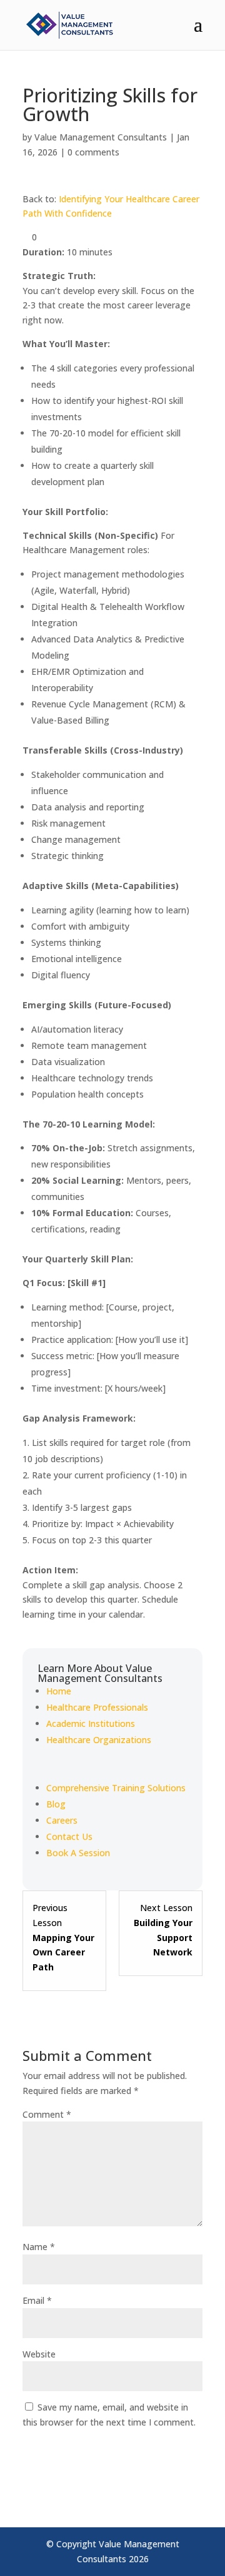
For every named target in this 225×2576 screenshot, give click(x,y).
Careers (62, 1820)
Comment (47, 2114)
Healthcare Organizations (99, 1740)
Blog (56, 1804)
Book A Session (78, 1853)
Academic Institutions (91, 1723)
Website (39, 2354)
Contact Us (69, 1836)
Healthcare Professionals (97, 1707)
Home (59, 1691)
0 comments (93, 152)
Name (39, 2247)
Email (37, 2300)
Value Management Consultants (101, 137)
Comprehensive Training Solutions (116, 1788)
